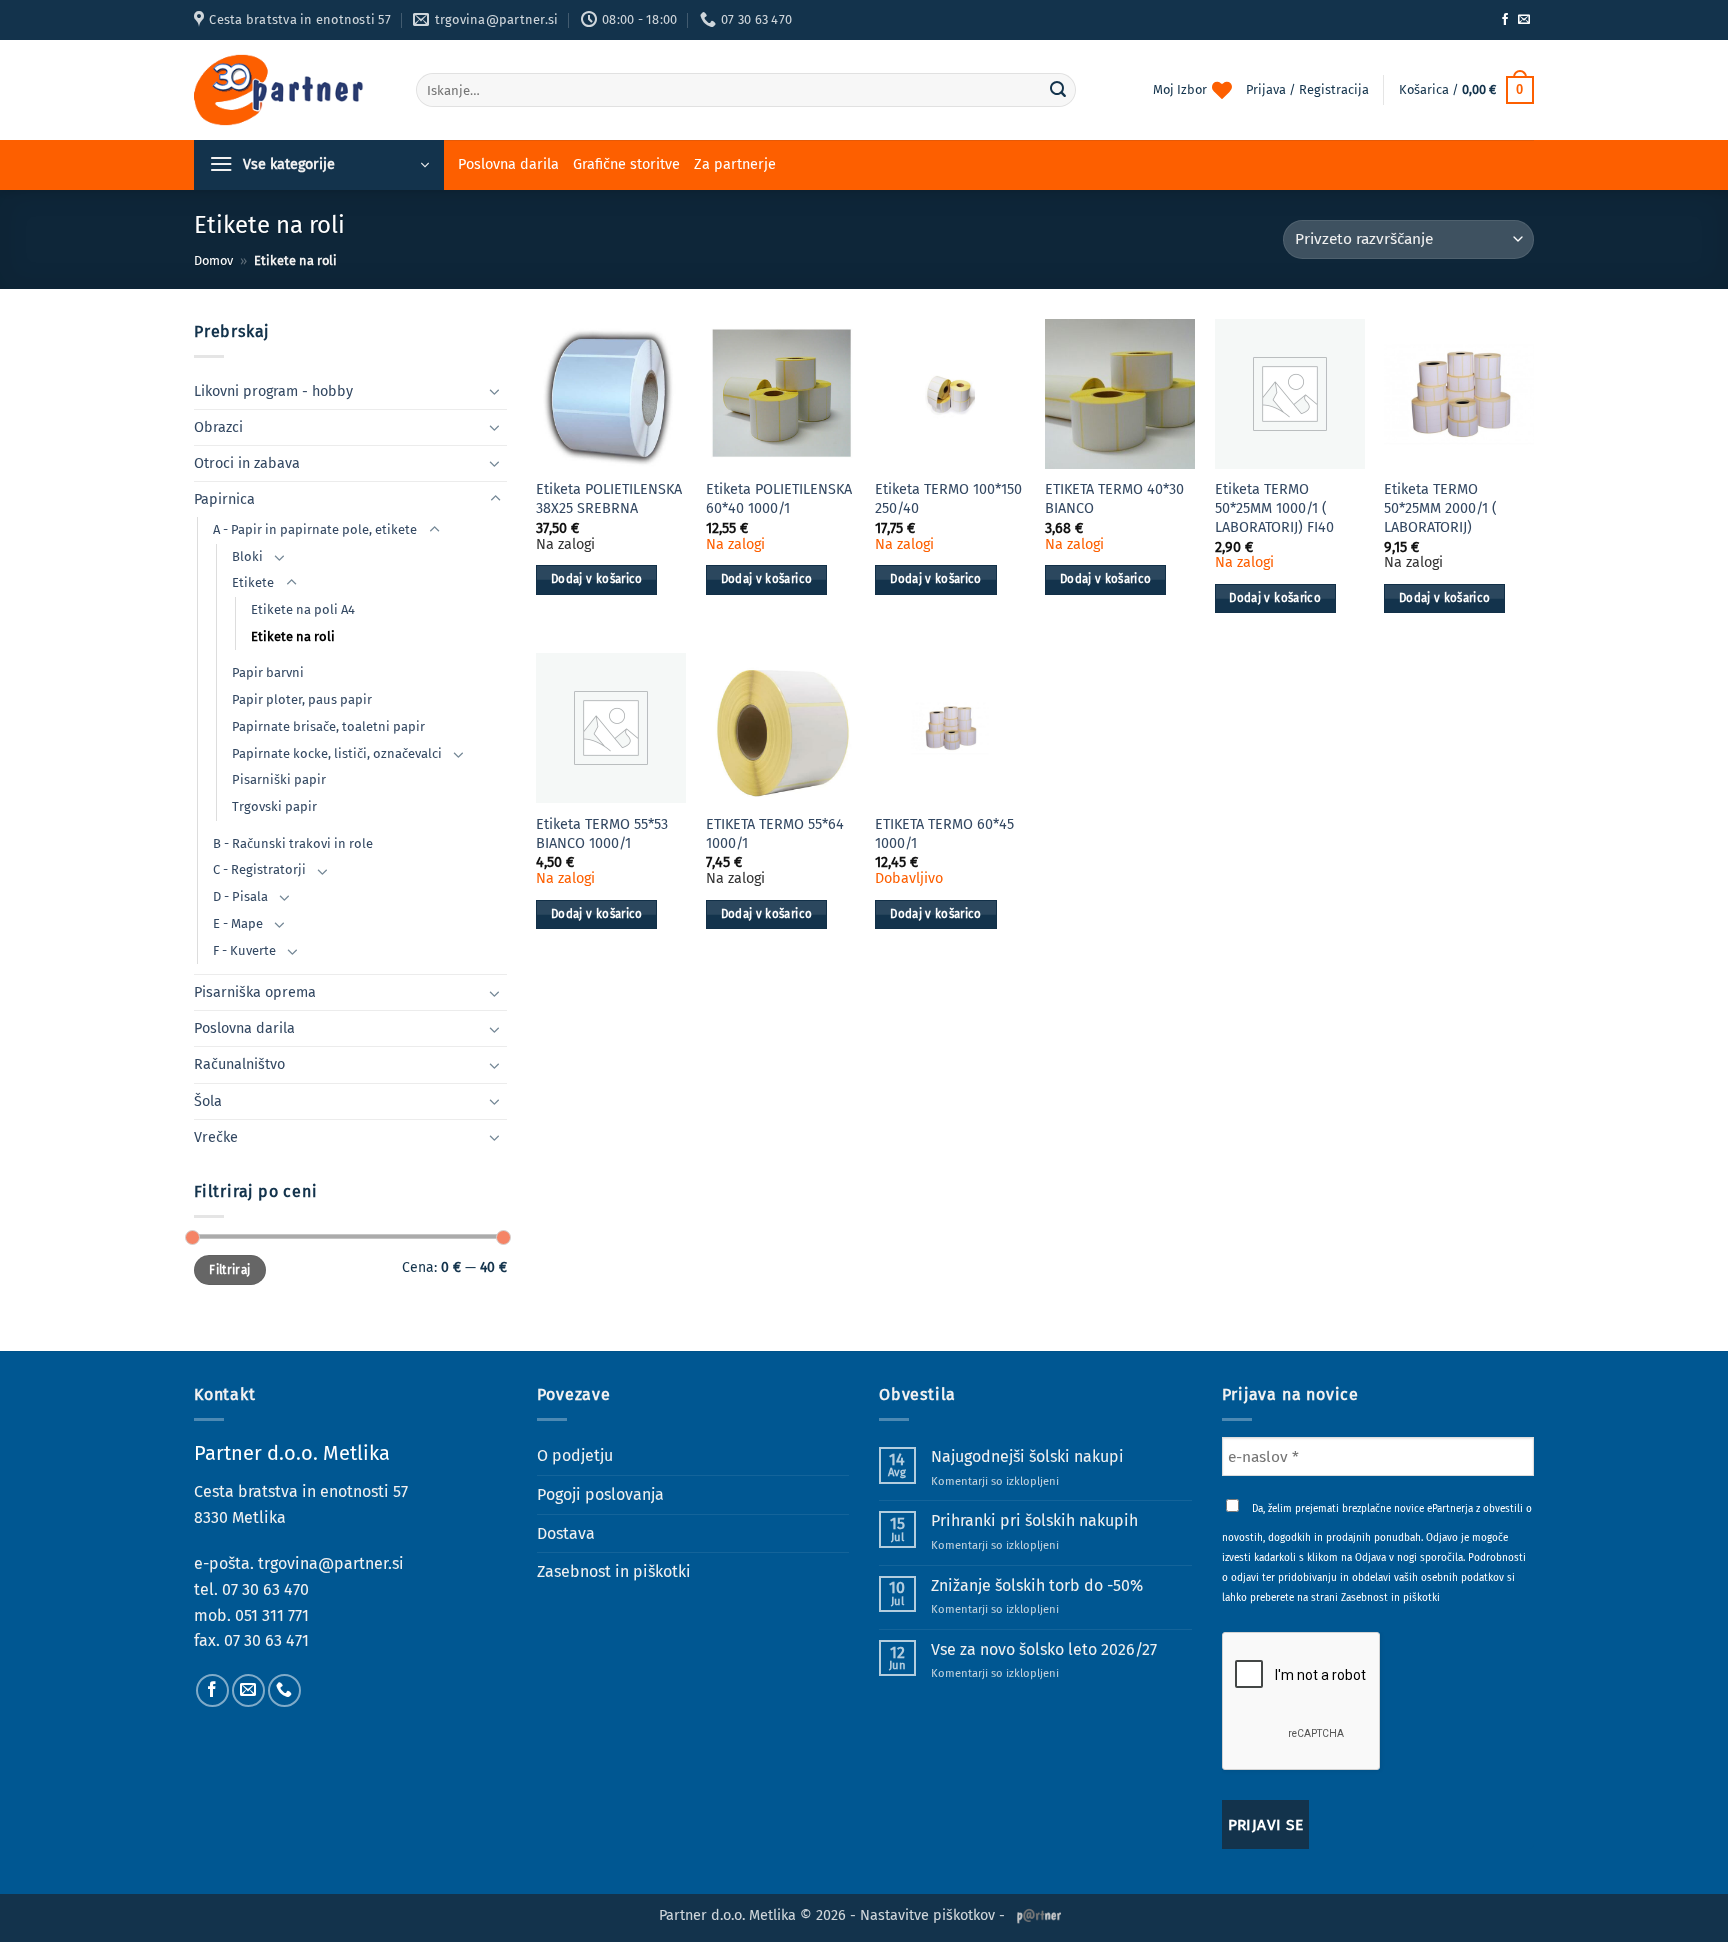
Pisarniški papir (279, 779)
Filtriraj (229, 1270)
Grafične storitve (626, 164)
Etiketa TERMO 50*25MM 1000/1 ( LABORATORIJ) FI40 (1274, 508)
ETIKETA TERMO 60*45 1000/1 (944, 834)
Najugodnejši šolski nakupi (1027, 1456)
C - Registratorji (259, 869)
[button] (1466, 90)
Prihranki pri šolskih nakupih (1034, 1520)
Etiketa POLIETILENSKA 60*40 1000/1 (779, 499)
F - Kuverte (244, 950)
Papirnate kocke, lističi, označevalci (337, 753)
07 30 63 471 (266, 1640)
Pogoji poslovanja (600, 1494)
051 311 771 (272, 1615)
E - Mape (238, 923)
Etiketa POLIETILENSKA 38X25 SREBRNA (609, 499)
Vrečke (216, 1137)
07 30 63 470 (265, 1589)
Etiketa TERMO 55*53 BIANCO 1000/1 (602, 834)
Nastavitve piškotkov (927, 1915)
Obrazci (218, 427)
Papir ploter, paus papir (302, 699)
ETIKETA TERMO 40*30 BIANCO (1114, 499)
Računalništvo (239, 1064)
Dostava (566, 1533)
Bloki (247, 556)
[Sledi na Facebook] (1505, 20)
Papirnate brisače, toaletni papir (328, 726)
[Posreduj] (1058, 90)
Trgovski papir (274, 806)
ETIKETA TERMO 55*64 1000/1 (775, 834)
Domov (213, 260)
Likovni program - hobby (273, 391)
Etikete (253, 582)
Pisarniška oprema (255, 992)
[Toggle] (495, 391)
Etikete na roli (293, 636)
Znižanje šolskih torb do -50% (1037, 1585)
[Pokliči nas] (284, 1690)
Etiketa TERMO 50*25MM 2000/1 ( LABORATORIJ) (1440, 508)
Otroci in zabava (247, 463)
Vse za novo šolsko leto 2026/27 (1044, 1649)
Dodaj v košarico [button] (597, 579)
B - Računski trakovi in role (293, 843)
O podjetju (575, 1455)
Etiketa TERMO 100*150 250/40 (948, 499)
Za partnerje (735, 164)
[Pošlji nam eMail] (1524, 20)
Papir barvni (268, 672)
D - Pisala (240, 896)
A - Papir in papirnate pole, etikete (315, 529)
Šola (208, 1101)
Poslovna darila (508, 164)
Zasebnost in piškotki (614, 1571)
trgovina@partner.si (331, 1563)
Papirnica (224, 499)
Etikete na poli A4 (303, 609)
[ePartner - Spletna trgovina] (290, 90)
